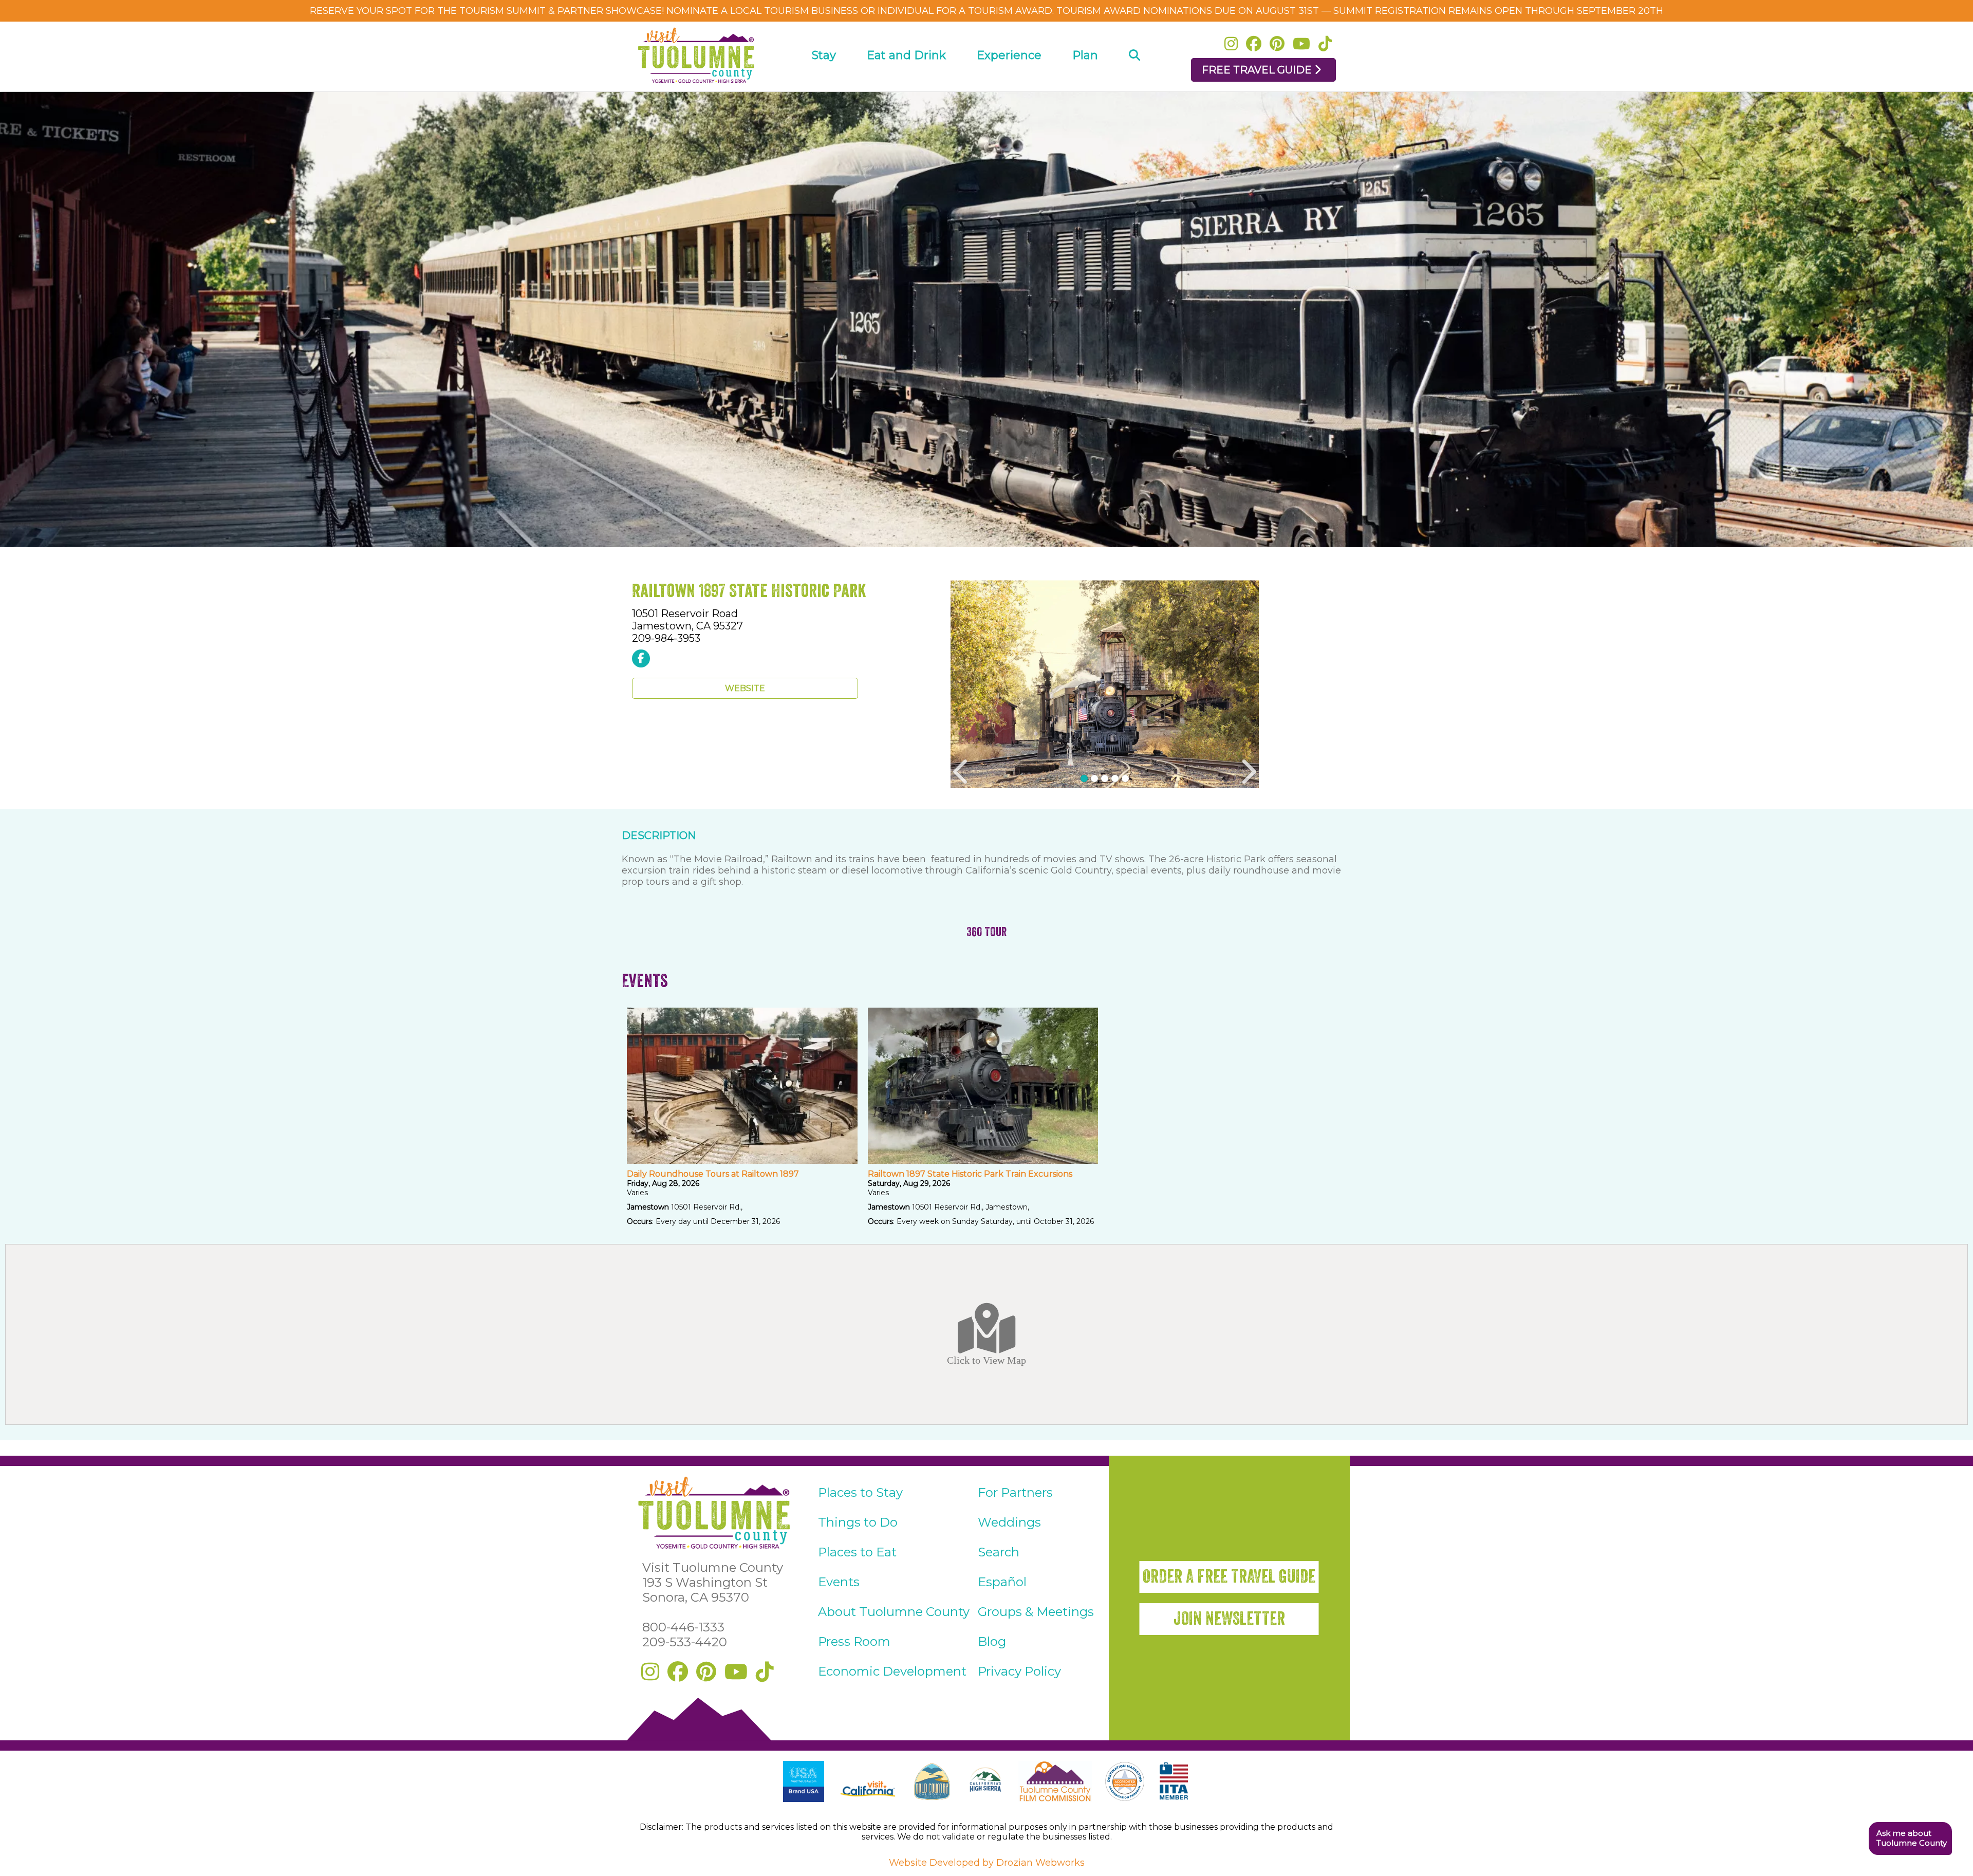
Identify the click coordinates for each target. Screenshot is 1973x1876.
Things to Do (858, 1522)
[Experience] (1009, 85)
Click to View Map (986, 1360)
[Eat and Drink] (906, 85)
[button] (1910, 1839)
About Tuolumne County (894, 1612)
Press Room (854, 1641)
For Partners (1015, 1492)
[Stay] (824, 85)
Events (839, 1582)
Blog (992, 1641)
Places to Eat (857, 1552)
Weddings (1009, 1522)
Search (999, 1552)
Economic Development (892, 1671)
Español (1002, 1582)
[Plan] (1085, 85)
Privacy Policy (1019, 1671)
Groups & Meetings (1036, 1612)
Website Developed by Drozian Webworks (987, 1863)
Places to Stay (860, 1492)
